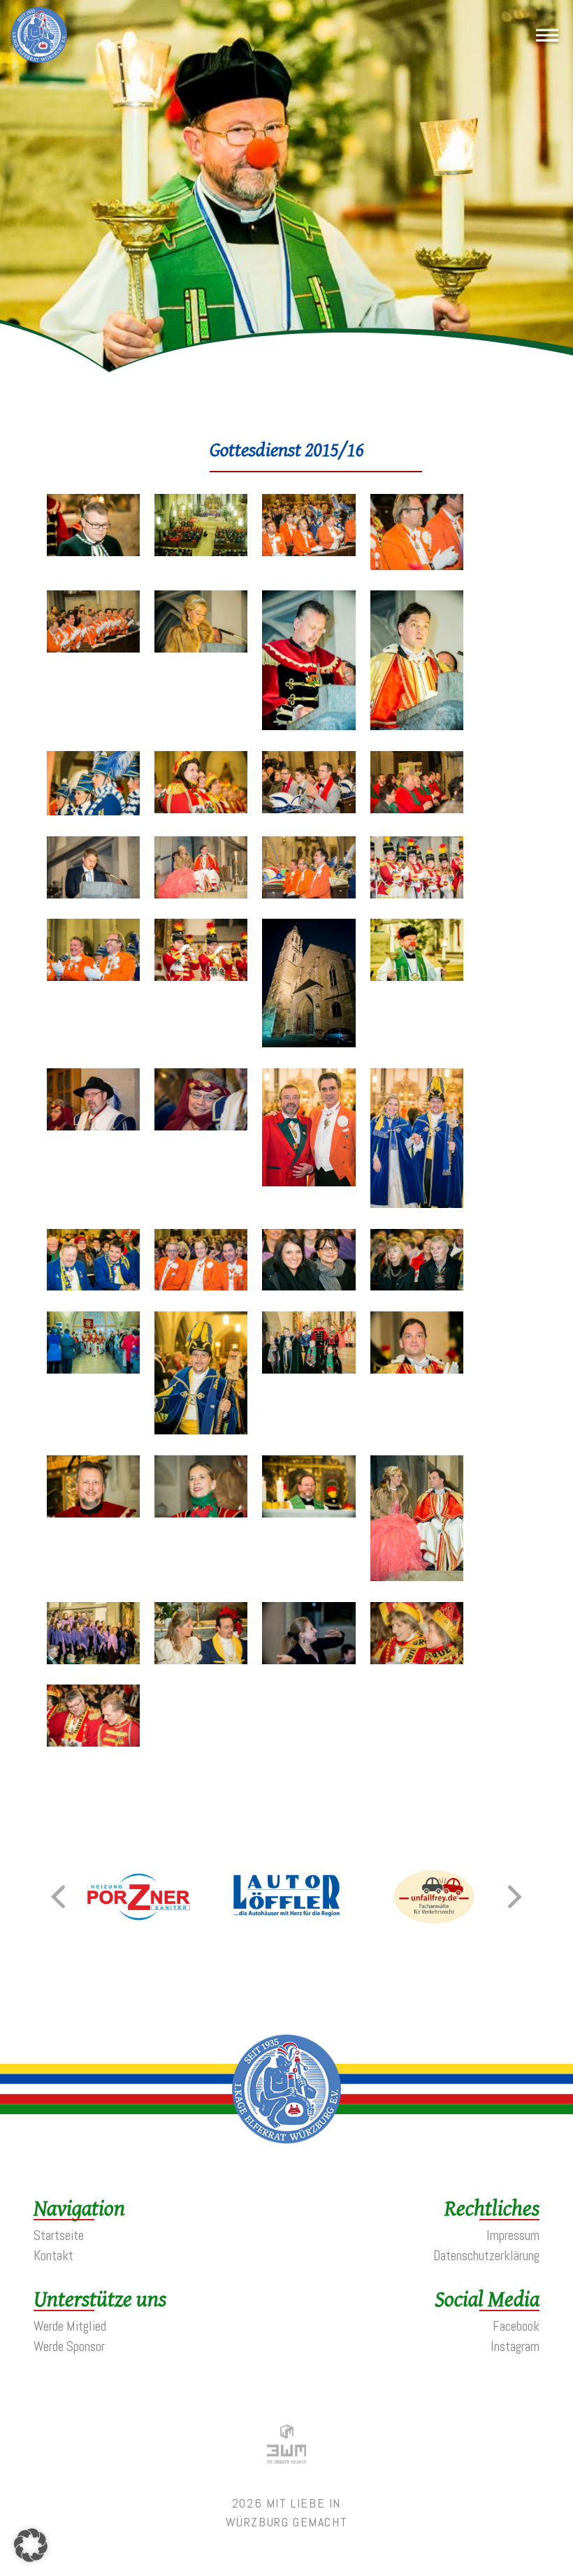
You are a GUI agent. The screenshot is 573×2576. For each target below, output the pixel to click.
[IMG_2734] (309, 1043)
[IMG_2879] (417, 726)
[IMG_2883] (93, 811)
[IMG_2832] (309, 1660)
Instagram (515, 2346)
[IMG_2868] (93, 648)
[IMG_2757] (417, 1203)
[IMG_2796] (309, 1513)
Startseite (59, 2235)
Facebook (516, 2326)
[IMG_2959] (417, 894)
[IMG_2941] (309, 894)
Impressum (513, 2235)
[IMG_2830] (201, 1660)
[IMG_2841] (93, 552)
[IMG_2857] (201, 552)
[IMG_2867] (417, 566)
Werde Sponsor (69, 2346)
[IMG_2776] (93, 1369)
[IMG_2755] (309, 1182)
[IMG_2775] (417, 1286)
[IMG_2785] (309, 1369)
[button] (58, 1897)
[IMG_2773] (309, 1286)
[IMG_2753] (93, 1126)
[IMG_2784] (201, 1430)
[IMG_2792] (93, 1513)
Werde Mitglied (70, 2326)
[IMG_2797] (417, 1577)
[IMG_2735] (417, 976)
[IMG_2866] (309, 552)
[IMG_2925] (201, 894)
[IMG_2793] (201, 1513)
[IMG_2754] (201, 1126)
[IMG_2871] (309, 726)
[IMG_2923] (93, 894)
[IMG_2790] (417, 1369)
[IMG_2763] (93, 1286)
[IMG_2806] (93, 1660)
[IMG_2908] (417, 809)
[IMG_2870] (201, 648)
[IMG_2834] (417, 1660)
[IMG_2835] (93, 1742)
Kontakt (53, 2256)
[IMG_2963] (93, 976)
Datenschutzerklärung (486, 2256)
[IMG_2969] (201, 976)
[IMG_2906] (309, 809)
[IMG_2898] (201, 809)
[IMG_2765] (201, 1286)
